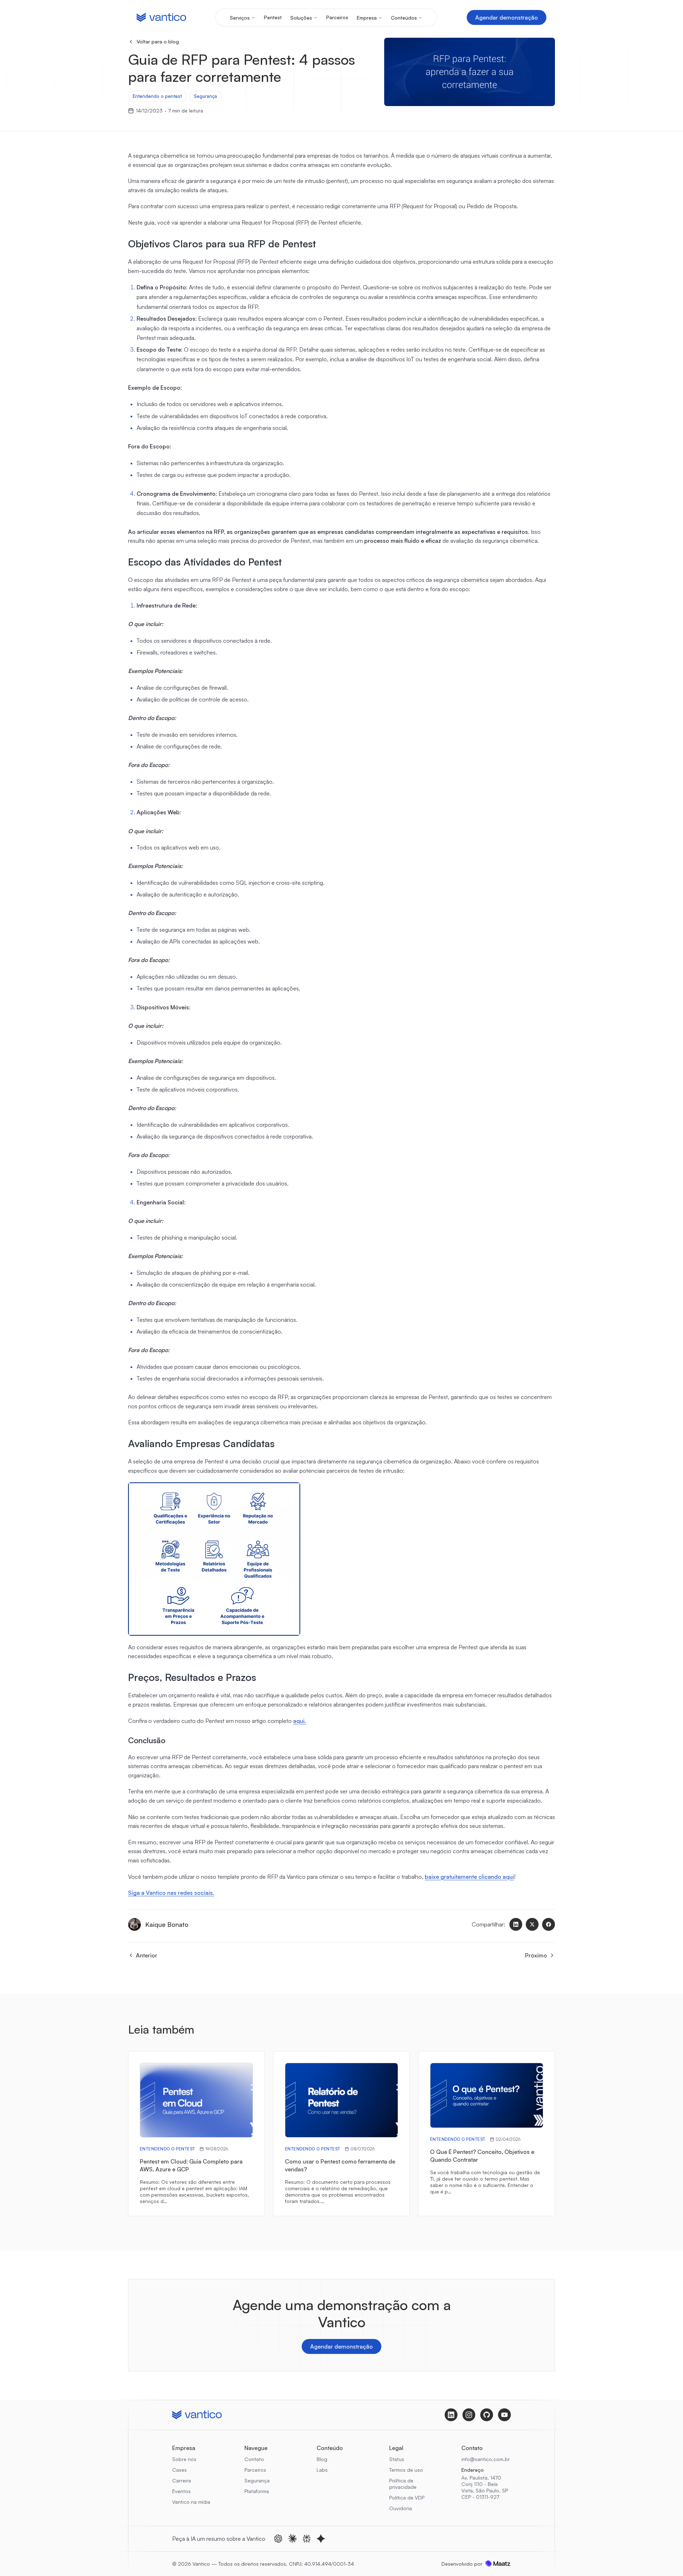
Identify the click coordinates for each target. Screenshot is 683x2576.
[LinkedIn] (516, 1924)
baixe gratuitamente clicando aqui (469, 1877)
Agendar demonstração (507, 17)
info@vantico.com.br (486, 2459)
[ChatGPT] (278, 2539)
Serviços (240, 18)
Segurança (205, 96)
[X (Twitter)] (532, 1924)
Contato (254, 2459)
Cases (179, 2470)
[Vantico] (161, 17)
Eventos (181, 2491)
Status (397, 2459)
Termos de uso (406, 2470)
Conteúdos (404, 18)
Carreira (182, 2480)
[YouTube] (504, 2415)
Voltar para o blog (158, 41)
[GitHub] (487, 2415)
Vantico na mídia (191, 2502)
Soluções (301, 18)
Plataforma (257, 2491)
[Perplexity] (307, 2539)
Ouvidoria (401, 2508)
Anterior (147, 1955)
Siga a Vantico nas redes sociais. (171, 1893)
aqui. (300, 1721)
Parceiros (337, 17)
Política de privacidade (403, 2484)
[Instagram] (469, 2415)
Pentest (273, 17)
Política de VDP (407, 2498)
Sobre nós (184, 2459)
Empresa (367, 18)
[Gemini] (321, 2539)
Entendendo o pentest (157, 96)
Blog (322, 2459)
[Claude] (292, 2539)
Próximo (536, 1955)
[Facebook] (549, 1924)
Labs (322, 2470)
